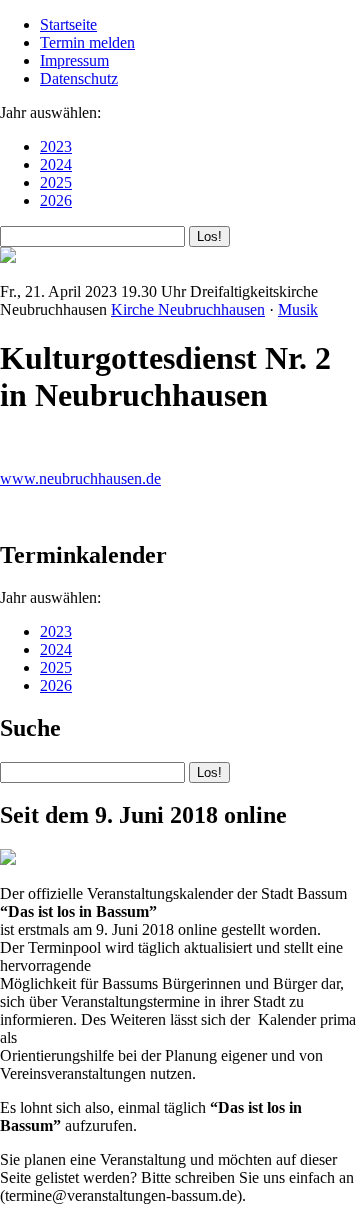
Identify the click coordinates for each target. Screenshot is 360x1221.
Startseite (68, 24)
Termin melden (87, 42)
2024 (56, 164)
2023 (56, 146)
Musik (298, 309)
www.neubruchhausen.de (80, 478)
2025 (56, 182)
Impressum (74, 60)
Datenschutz (79, 78)
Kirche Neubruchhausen (188, 309)
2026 (56, 200)
